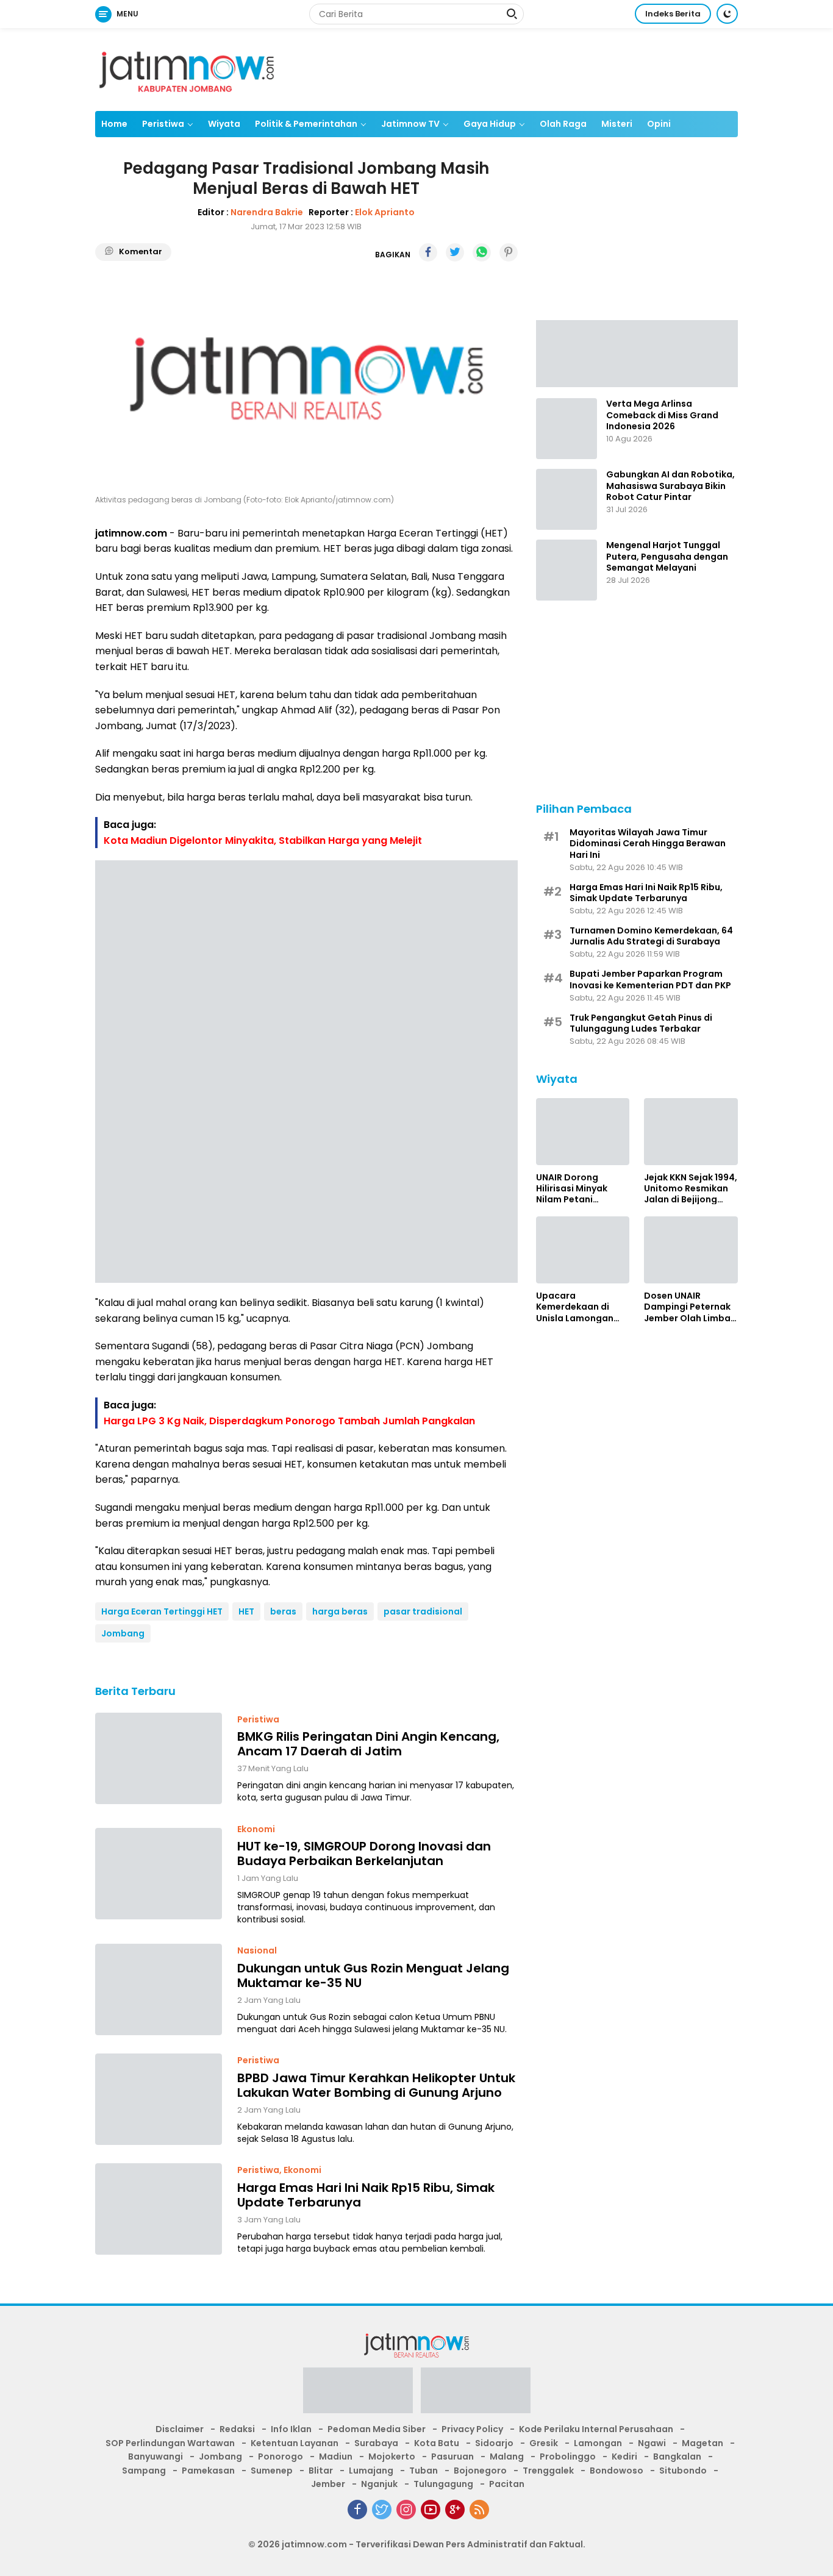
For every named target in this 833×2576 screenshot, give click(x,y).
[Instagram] (406, 2510)
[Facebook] (357, 2510)
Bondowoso (617, 2471)
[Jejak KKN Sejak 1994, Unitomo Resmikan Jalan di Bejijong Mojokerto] (691, 1132)
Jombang (123, 1633)
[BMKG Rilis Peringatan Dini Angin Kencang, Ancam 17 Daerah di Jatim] (159, 1758)
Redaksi (237, 2429)
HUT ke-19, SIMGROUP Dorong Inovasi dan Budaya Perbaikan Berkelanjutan (364, 1854)
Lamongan (598, 2443)
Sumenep (272, 2471)
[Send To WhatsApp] (482, 252)
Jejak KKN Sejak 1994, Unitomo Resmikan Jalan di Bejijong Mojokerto (691, 1188)
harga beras (340, 1611)
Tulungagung (443, 2484)
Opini (659, 124)
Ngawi (652, 2443)
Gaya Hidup (490, 124)
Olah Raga (563, 124)
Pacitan (507, 2484)
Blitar (321, 2471)
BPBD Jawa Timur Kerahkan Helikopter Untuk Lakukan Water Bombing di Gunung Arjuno (376, 2085)
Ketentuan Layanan (295, 2443)
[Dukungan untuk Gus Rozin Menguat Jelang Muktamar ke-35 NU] (159, 1989)
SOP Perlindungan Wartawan (170, 2443)
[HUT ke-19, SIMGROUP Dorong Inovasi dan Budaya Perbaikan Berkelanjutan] (159, 1874)
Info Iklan (291, 2429)
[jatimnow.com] (187, 69)
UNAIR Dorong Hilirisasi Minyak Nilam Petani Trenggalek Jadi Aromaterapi (572, 1188)
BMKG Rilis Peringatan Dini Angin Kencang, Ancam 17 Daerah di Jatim (368, 1744)
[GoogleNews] (455, 2510)
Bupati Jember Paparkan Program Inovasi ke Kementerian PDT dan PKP (650, 979)
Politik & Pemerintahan (306, 124)
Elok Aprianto (385, 212)
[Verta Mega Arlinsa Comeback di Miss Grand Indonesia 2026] (567, 429)
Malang (507, 2456)
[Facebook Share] (428, 252)
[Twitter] (382, 2510)
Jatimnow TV (410, 124)
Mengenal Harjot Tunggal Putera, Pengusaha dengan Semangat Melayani (667, 556)
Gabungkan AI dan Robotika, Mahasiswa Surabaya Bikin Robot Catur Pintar (670, 486)
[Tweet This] (455, 252)
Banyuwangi (156, 2456)
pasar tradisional (423, 1611)
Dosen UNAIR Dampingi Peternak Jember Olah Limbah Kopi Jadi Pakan (690, 1306)
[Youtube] (431, 2510)
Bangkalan (677, 2456)
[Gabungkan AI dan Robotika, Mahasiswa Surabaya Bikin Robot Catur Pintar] (567, 499)
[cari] (512, 15)
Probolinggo (568, 2456)
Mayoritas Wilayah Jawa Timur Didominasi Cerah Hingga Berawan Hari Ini (648, 843)
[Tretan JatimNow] (637, 352)
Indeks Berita (673, 14)
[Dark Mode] (727, 14)
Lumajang (371, 2471)
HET (246, 1611)
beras (283, 1611)
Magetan (703, 2443)
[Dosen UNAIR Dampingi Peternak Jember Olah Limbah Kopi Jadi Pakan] (691, 1250)
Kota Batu (437, 2443)
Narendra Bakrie (267, 212)
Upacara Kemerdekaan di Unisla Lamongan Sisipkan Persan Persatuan (575, 1306)
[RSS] (479, 2510)
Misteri (617, 124)
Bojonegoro (480, 2471)
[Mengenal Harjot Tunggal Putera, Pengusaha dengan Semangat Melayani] (567, 570)
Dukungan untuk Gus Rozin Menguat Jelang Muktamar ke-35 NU (373, 1975)
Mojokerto (392, 2456)
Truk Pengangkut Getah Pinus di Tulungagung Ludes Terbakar (641, 1022)
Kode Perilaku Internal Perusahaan (596, 2429)
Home (114, 124)
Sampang (144, 2471)
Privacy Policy (472, 2429)
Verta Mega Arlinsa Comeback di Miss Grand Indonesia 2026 (662, 415)
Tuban (424, 2471)
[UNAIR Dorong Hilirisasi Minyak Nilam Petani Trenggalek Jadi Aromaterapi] (583, 1132)
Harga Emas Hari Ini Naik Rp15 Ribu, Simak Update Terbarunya (366, 2195)
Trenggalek (548, 2471)
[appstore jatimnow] (476, 2394)
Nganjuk (379, 2484)
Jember (328, 2484)
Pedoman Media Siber (377, 2429)
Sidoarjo (494, 2443)
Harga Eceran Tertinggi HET (162, 1611)
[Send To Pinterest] (509, 252)
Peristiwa (163, 124)
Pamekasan (208, 2471)
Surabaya (376, 2443)
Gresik (544, 2443)
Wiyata (224, 124)
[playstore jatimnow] (358, 2394)
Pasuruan (452, 2456)
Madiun (336, 2456)
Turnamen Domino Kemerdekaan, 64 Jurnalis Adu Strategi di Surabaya (651, 935)
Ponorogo (281, 2456)
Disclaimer (180, 2429)
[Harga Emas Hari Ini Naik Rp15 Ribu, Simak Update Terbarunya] (159, 2209)
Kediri (624, 2456)
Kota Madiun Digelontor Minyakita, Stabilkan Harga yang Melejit (263, 840)
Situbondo (683, 2471)
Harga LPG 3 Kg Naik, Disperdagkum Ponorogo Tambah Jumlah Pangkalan (289, 1421)
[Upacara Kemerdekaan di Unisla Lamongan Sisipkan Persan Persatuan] (583, 1250)
